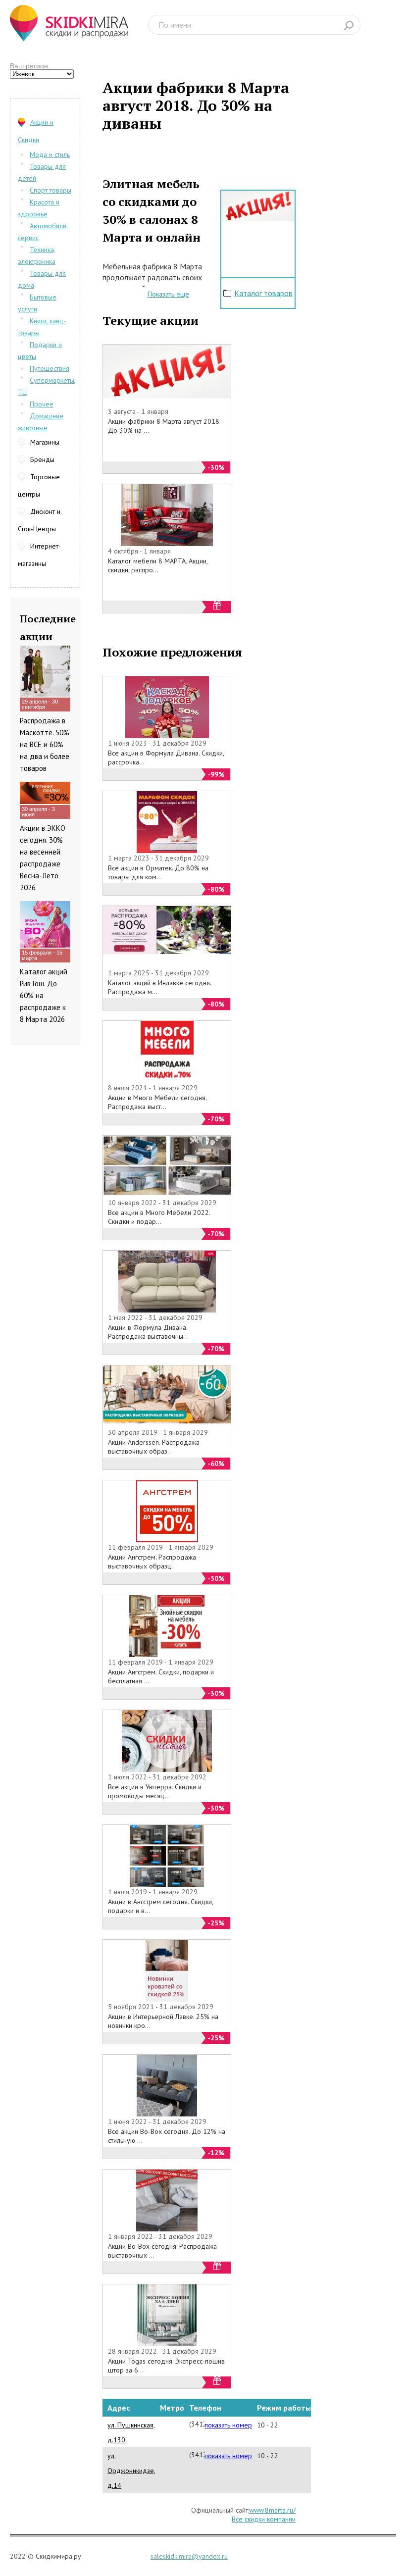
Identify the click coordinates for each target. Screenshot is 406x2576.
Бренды (42, 459)
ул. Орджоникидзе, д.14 (131, 2471)
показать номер (228, 2425)
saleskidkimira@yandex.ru (189, 2556)
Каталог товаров (263, 293)
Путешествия (50, 368)
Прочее (42, 404)
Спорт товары (51, 190)
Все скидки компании (264, 2519)
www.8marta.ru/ (272, 2510)
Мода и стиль (50, 154)
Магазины (45, 442)
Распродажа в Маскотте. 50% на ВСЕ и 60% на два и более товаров (45, 744)
